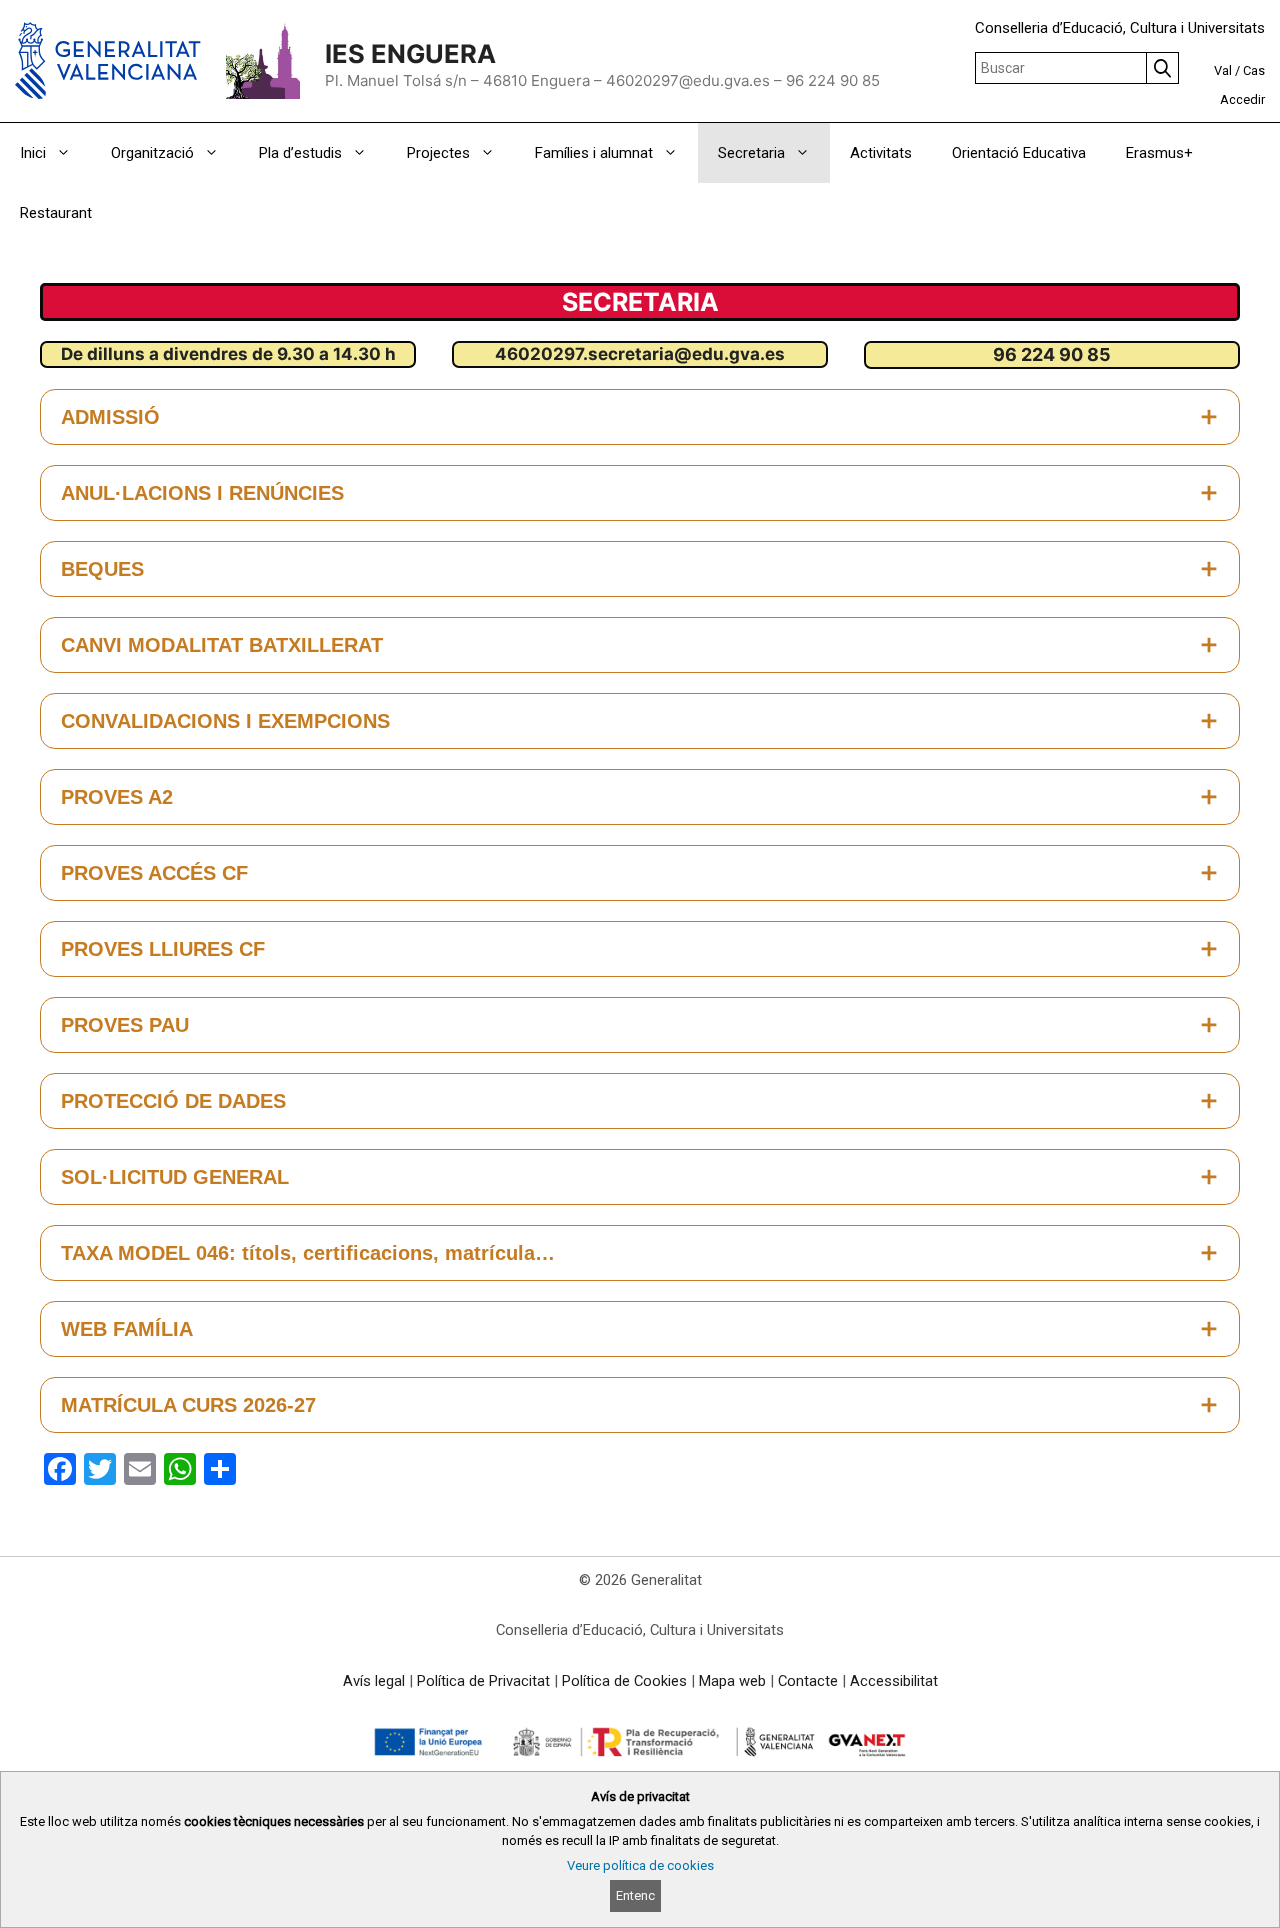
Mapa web (732, 1681)
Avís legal (374, 1681)
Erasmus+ (1159, 153)
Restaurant (56, 213)
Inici (33, 153)
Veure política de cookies (640, 1865)
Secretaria (751, 153)
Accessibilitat (894, 1681)
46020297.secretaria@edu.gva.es (640, 354)
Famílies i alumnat (594, 153)
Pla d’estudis (300, 153)
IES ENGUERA (410, 53)
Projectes (438, 153)
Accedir (1242, 99)
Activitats (881, 153)
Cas (1254, 70)
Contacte (808, 1681)
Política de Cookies (624, 1681)
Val (1223, 70)
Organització (152, 153)
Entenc (635, 1895)
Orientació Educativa (1019, 153)
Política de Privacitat (483, 1681)
